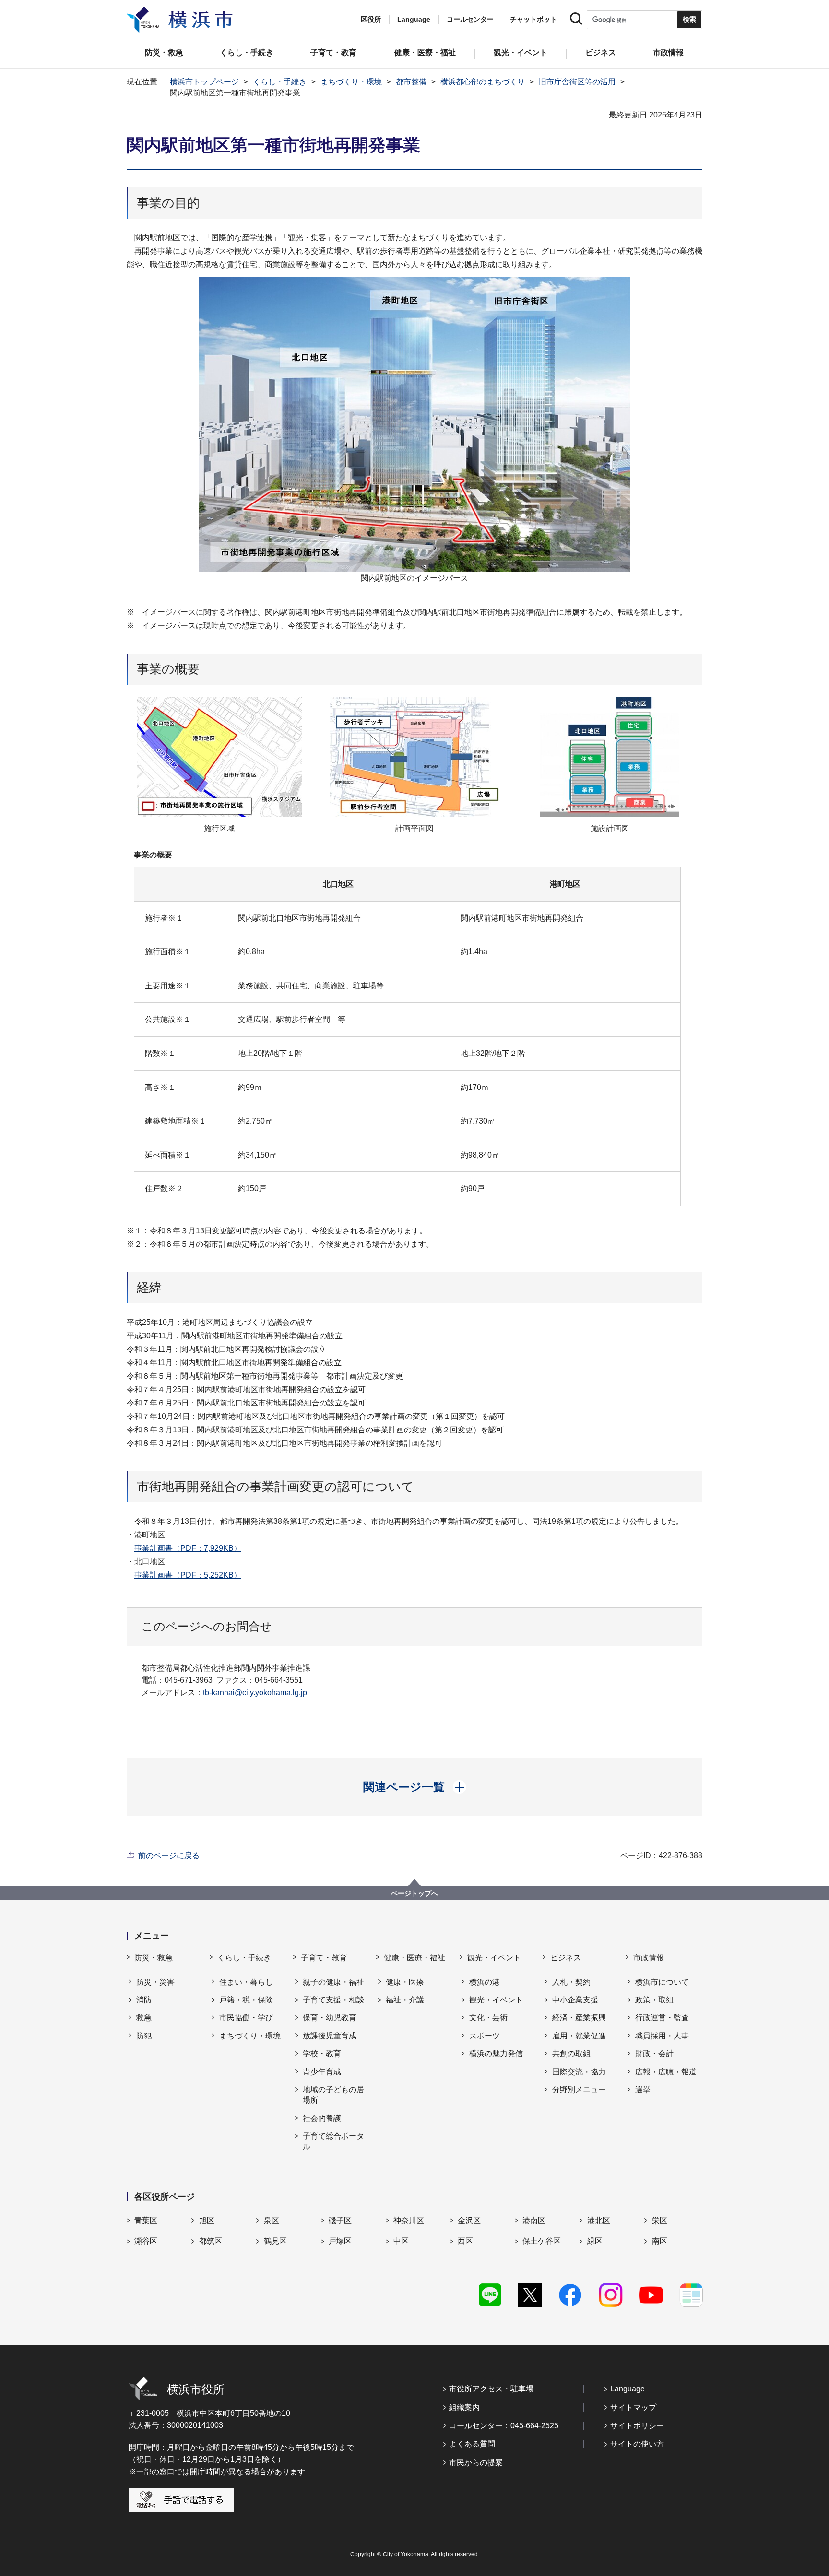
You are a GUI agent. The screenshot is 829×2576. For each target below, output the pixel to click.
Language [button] (414, 19)
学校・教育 (322, 2054)
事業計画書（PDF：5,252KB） (188, 1575)
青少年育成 (322, 2072)
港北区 (599, 2220)
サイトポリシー (637, 2426)
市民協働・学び (246, 2018)
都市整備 (411, 82)
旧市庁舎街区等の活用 (577, 82)
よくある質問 (472, 2444)
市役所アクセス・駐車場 (491, 2389)
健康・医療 (405, 1982)
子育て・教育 (324, 1958)
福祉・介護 (405, 2000)
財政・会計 (654, 2054)
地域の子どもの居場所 (333, 2095)
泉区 (272, 2220)
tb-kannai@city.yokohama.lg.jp (255, 1692)
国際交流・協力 (579, 2072)
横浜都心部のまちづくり (483, 82)
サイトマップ (633, 2407)
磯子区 (340, 2220)
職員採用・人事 (662, 2036)
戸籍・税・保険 (246, 2000)
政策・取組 (654, 2000)
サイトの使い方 (637, 2444)
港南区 (534, 2220)
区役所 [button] (371, 19)
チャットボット (533, 19)
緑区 (595, 2241)
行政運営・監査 (662, 2018)
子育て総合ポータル (333, 2141)
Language (628, 2389)
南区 (660, 2241)
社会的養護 (322, 2118)
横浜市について (662, 1982)
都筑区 (211, 2241)
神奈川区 (409, 2220)
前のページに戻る (169, 1856)
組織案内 (464, 2407)
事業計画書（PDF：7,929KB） (188, 1548)
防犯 (144, 2036)
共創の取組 (571, 2054)
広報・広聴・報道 (666, 2072)
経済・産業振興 (579, 2018)
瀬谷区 (146, 2241)
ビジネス (566, 1958)
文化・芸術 (488, 2018)
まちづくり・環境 (351, 82)
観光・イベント (494, 1958)
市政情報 (649, 1958)
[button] (415, 1787)
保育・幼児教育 (330, 2018)
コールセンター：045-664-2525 (504, 2426)
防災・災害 (155, 1982)
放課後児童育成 (330, 2036)
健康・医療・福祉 (414, 1958)
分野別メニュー (579, 2090)
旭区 (207, 2220)
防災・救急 (154, 1958)
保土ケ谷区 (542, 2241)
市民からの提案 (476, 2463)
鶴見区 (275, 2241)
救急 (144, 2018)
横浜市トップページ (204, 82)
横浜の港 (485, 1982)
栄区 (660, 2220)
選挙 (643, 2090)
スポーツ (485, 2036)
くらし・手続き (280, 82)
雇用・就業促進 (579, 2036)
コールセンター (470, 19)
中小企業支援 (575, 2000)
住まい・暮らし (246, 1982)
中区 (401, 2241)
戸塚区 (340, 2241)
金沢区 (469, 2220)
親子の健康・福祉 (333, 1982)
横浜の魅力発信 (496, 2054)
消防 (144, 2000)
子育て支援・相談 (333, 2000)
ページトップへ (414, 1893)
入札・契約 (571, 1982)
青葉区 (146, 2220)
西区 (465, 2241)
